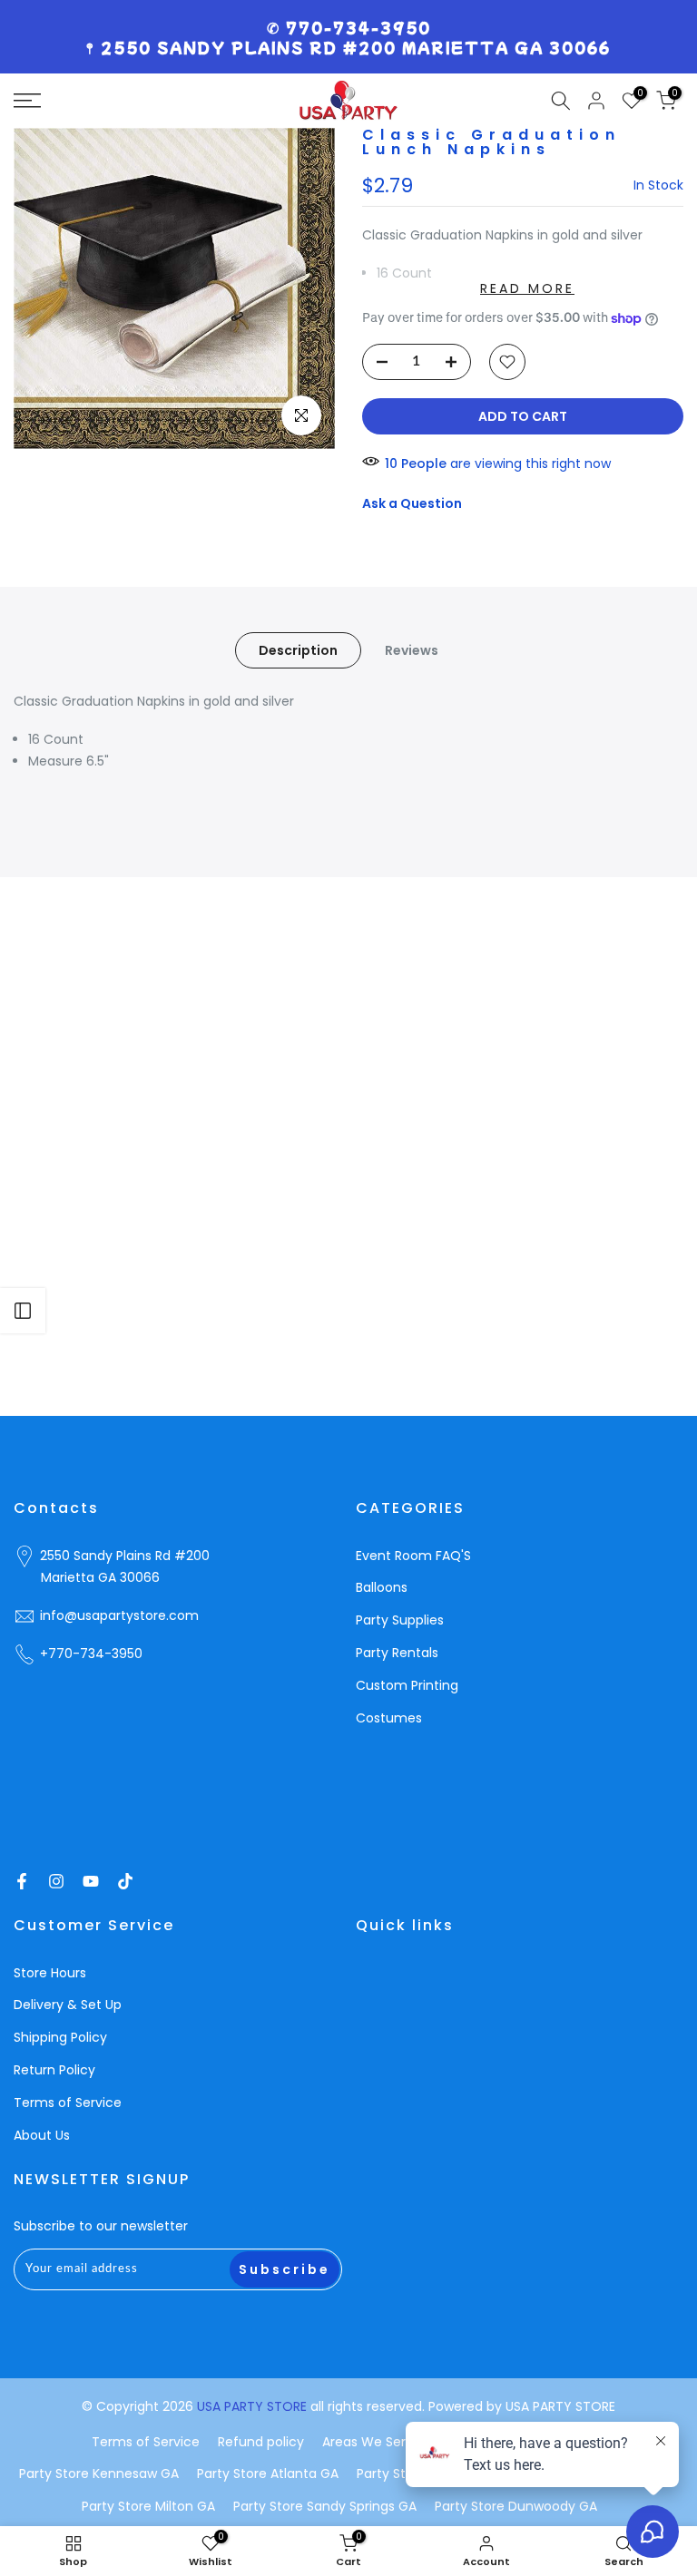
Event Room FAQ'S (413, 1556)
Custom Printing (407, 1685)
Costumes (389, 1718)
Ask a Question (412, 503)
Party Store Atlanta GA (268, 2474)
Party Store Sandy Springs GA (325, 2506)
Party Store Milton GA (148, 2506)
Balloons (382, 1587)
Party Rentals (397, 1653)
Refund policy (261, 2442)
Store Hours (50, 1973)
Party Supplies (400, 1620)
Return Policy (54, 2070)
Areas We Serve (372, 2442)
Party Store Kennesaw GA (99, 2474)
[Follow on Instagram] (56, 1881)
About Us (42, 2135)
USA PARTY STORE (254, 2406)
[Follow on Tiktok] (125, 1881)
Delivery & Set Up (68, 2005)
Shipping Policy (60, 2037)
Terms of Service (68, 2103)
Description (298, 650)
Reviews (412, 650)
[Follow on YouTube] (91, 1881)
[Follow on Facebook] (22, 1881)
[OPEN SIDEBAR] (23, 1311)
